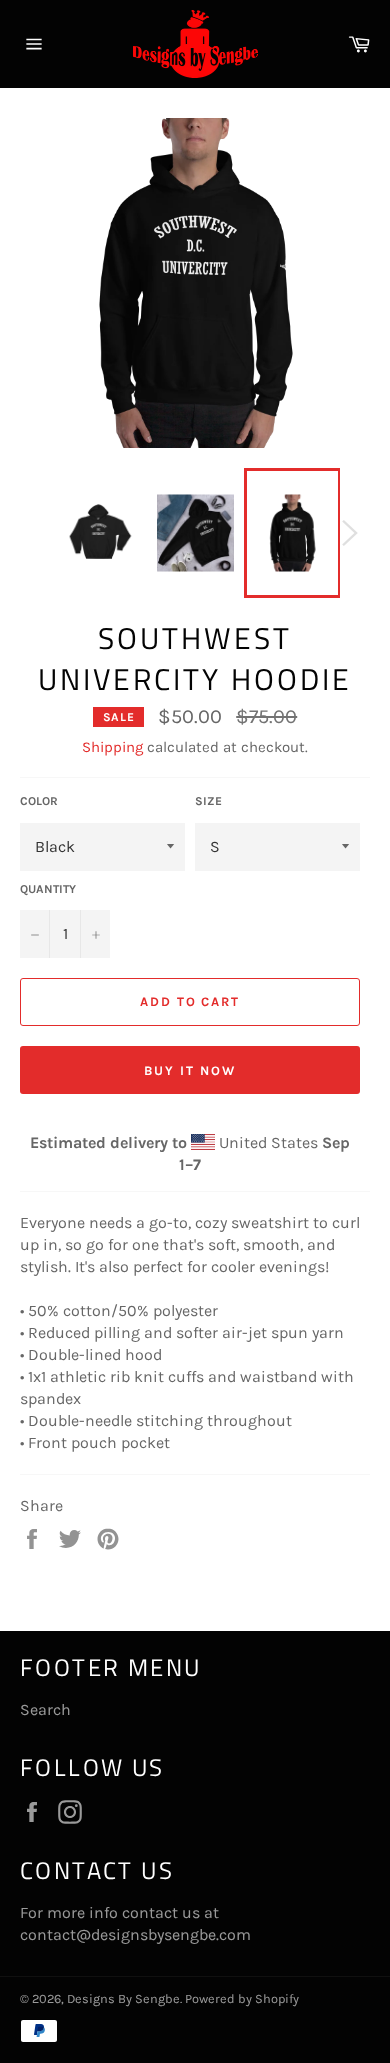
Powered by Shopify (242, 1998)
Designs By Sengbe (123, 1998)
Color (39, 801)
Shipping (112, 747)
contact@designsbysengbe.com (135, 1934)
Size (208, 801)
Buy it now (190, 1070)
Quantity (48, 889)
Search (45, 1709)
